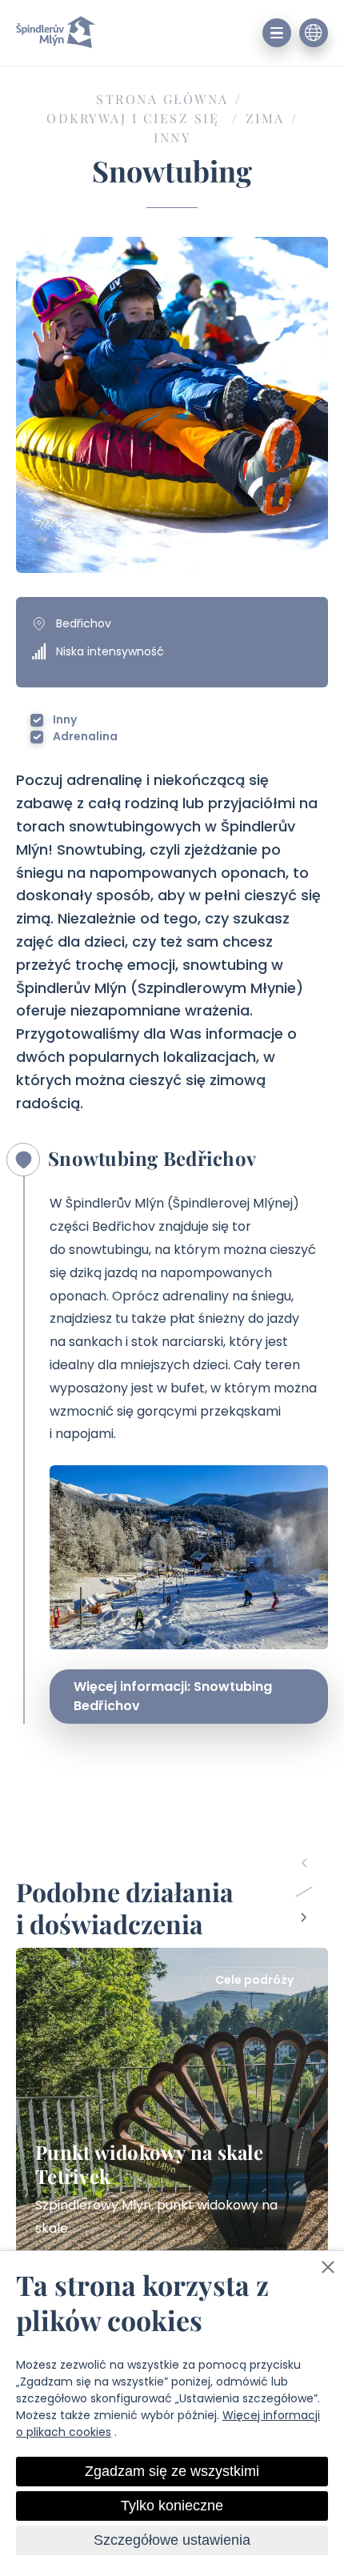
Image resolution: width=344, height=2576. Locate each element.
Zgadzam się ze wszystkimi (172, 2471)
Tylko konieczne (172, 2506)
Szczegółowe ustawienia (172, 2540)
